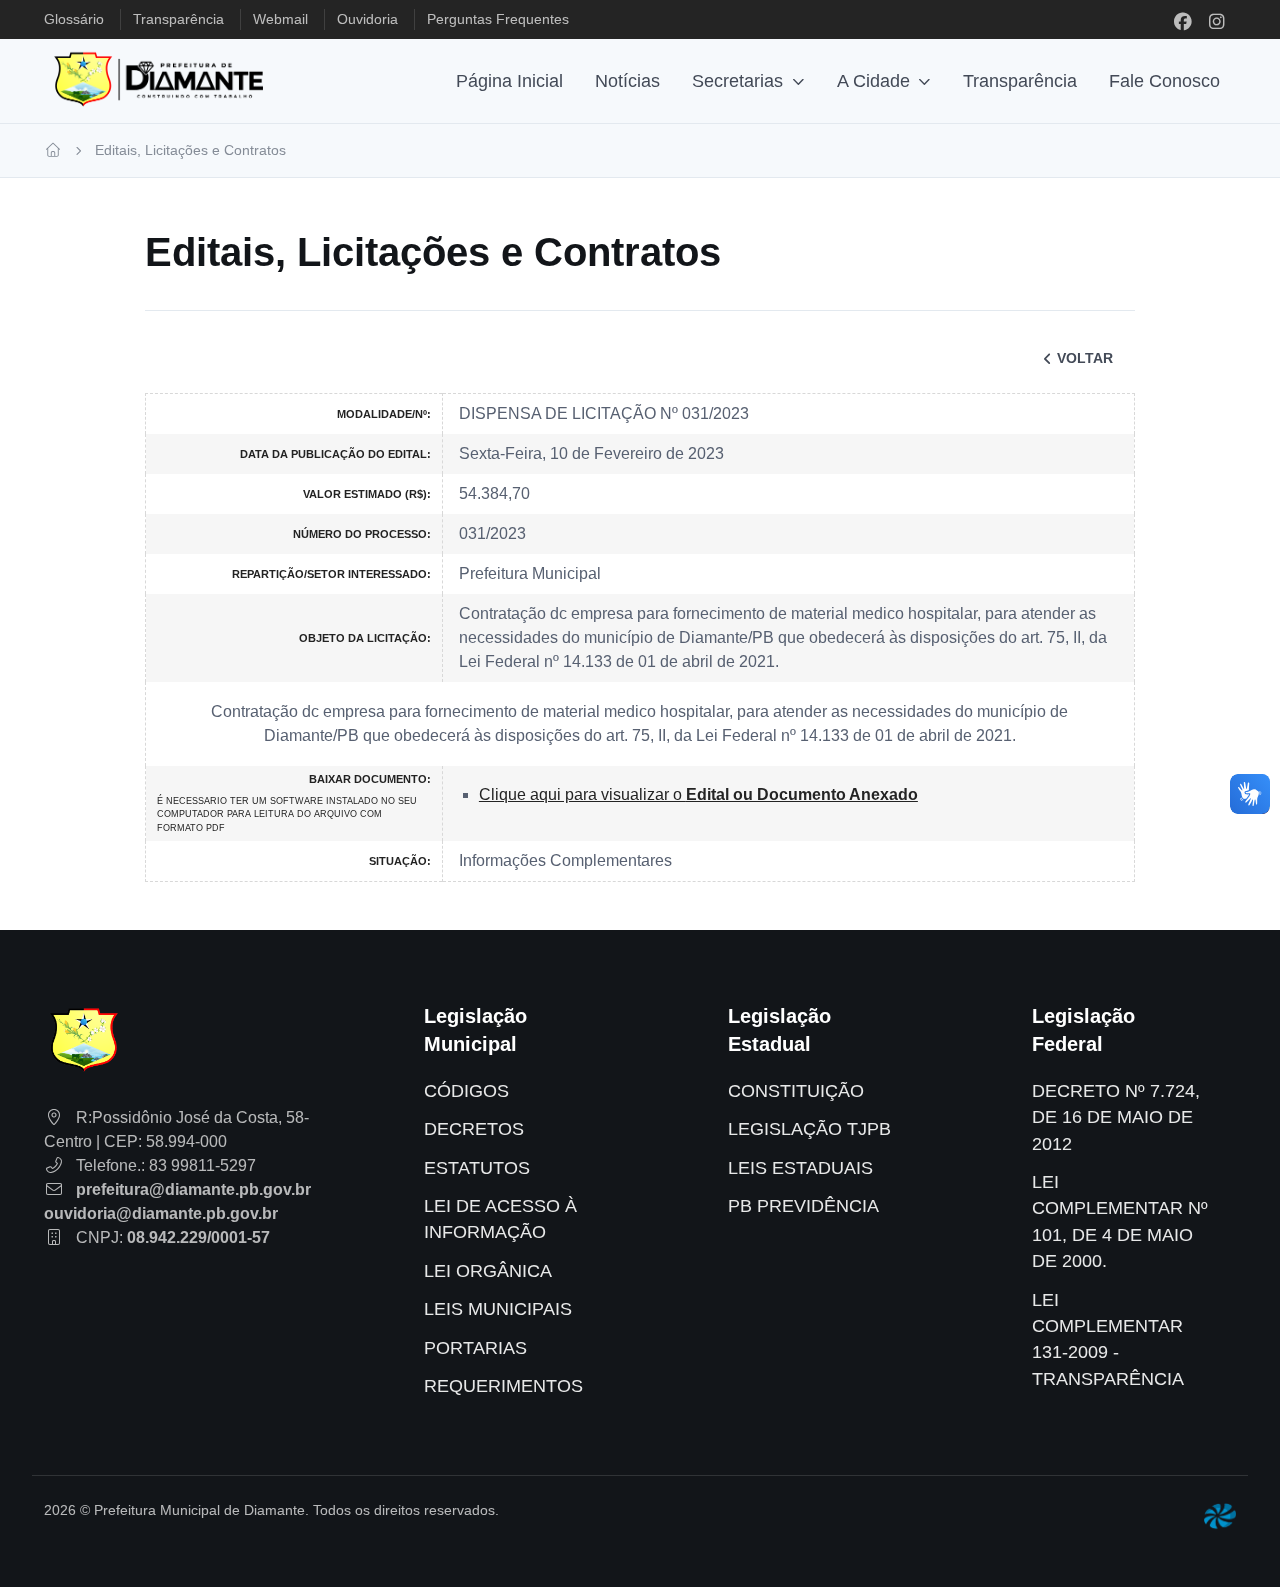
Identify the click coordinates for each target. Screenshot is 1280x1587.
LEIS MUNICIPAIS (498, 1309)
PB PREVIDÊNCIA (803, 1206)
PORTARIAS (475, 1348)
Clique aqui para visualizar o (698, 794)
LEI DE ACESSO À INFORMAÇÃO (500, 1219)
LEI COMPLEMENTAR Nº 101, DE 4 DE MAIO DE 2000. (1120, 1221)
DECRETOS (474, 1129)
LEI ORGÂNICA (488, 1271)
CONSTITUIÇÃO (796, 1091)
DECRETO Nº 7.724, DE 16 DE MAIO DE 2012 (1116, 1117)
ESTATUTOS (477, 1168)
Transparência (1020, 81)
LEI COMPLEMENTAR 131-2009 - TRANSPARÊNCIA (1108, 1339)
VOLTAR (1085, 358)
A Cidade (873, 81)
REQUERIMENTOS (503, 1386)
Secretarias (737, 81)
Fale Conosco (1164, 81)
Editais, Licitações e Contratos (190, 150)
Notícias (627, 81)
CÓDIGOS (466, 1091)
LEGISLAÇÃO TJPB (809, 1129)
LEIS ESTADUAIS (800, 1168)
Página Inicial (509, 81)
